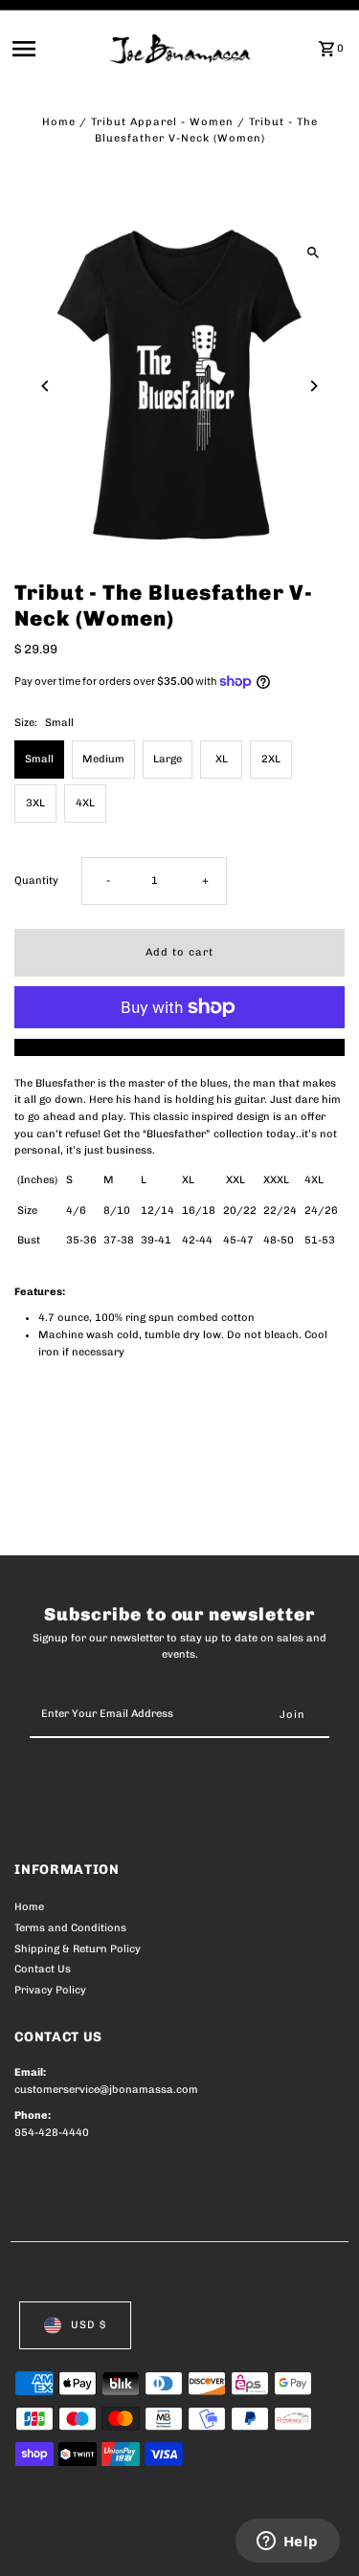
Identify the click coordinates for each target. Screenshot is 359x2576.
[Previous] (45, 386)
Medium (103, 759)
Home (59, 122)
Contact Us (43, 1969)
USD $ (89, 2325)
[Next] (314, 386)
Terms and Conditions (70, 1928)
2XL (271, 759)
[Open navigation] (55, 49)
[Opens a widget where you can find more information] (287, 2543)
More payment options (179, 1047)
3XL (35, 803)
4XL (85, 803)
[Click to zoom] (314, 252)
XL (222, 759)
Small (39, 759)
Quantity (36, 881)
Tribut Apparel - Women (162, 122)
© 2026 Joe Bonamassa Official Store (116, 2541)
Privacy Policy (50, 1990)
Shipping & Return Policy (78, 1949)
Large (168, 759)
